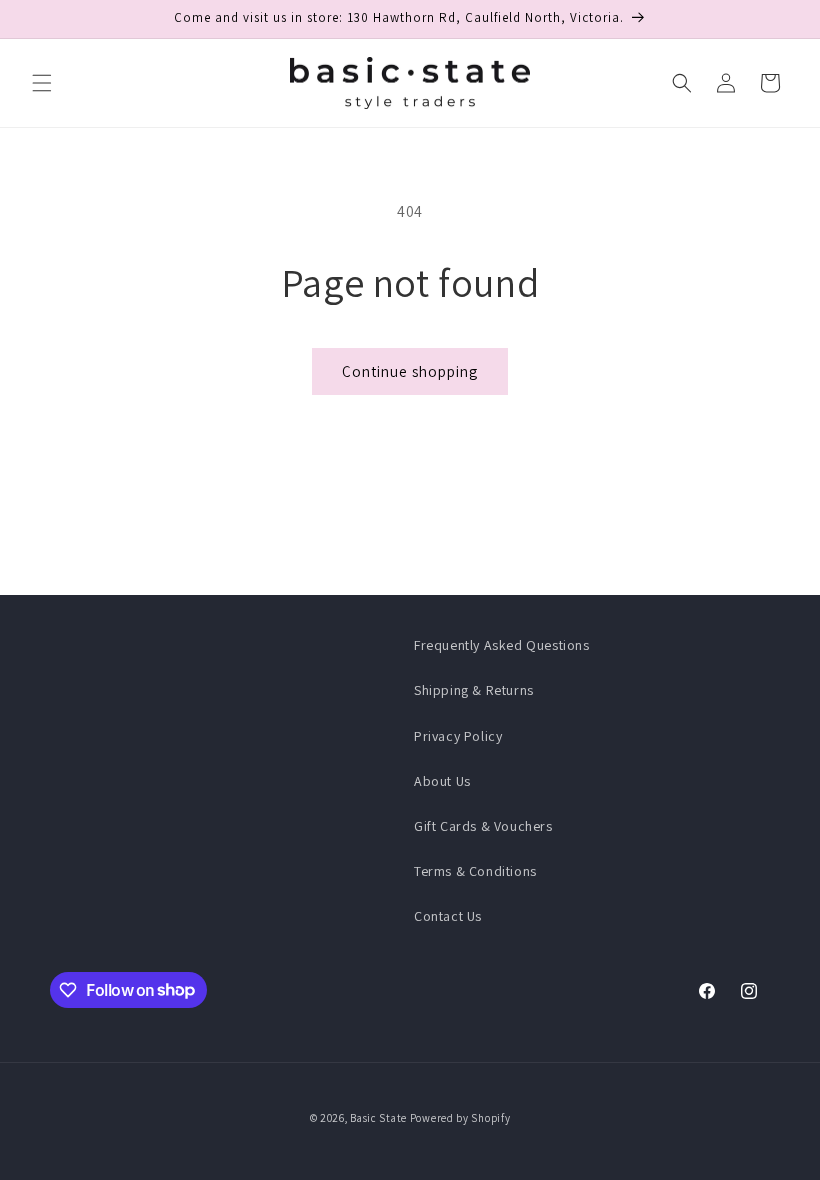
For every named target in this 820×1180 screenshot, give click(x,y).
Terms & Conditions (475, 871)
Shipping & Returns (474, 690)
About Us (442, 781)
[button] (42, 83)
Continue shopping (410, 371)
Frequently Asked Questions (502, 645)
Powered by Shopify (460, 1118)
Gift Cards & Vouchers (483, 826)
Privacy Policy (458, 736)
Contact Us (448, 916)
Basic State (378, 1118)
